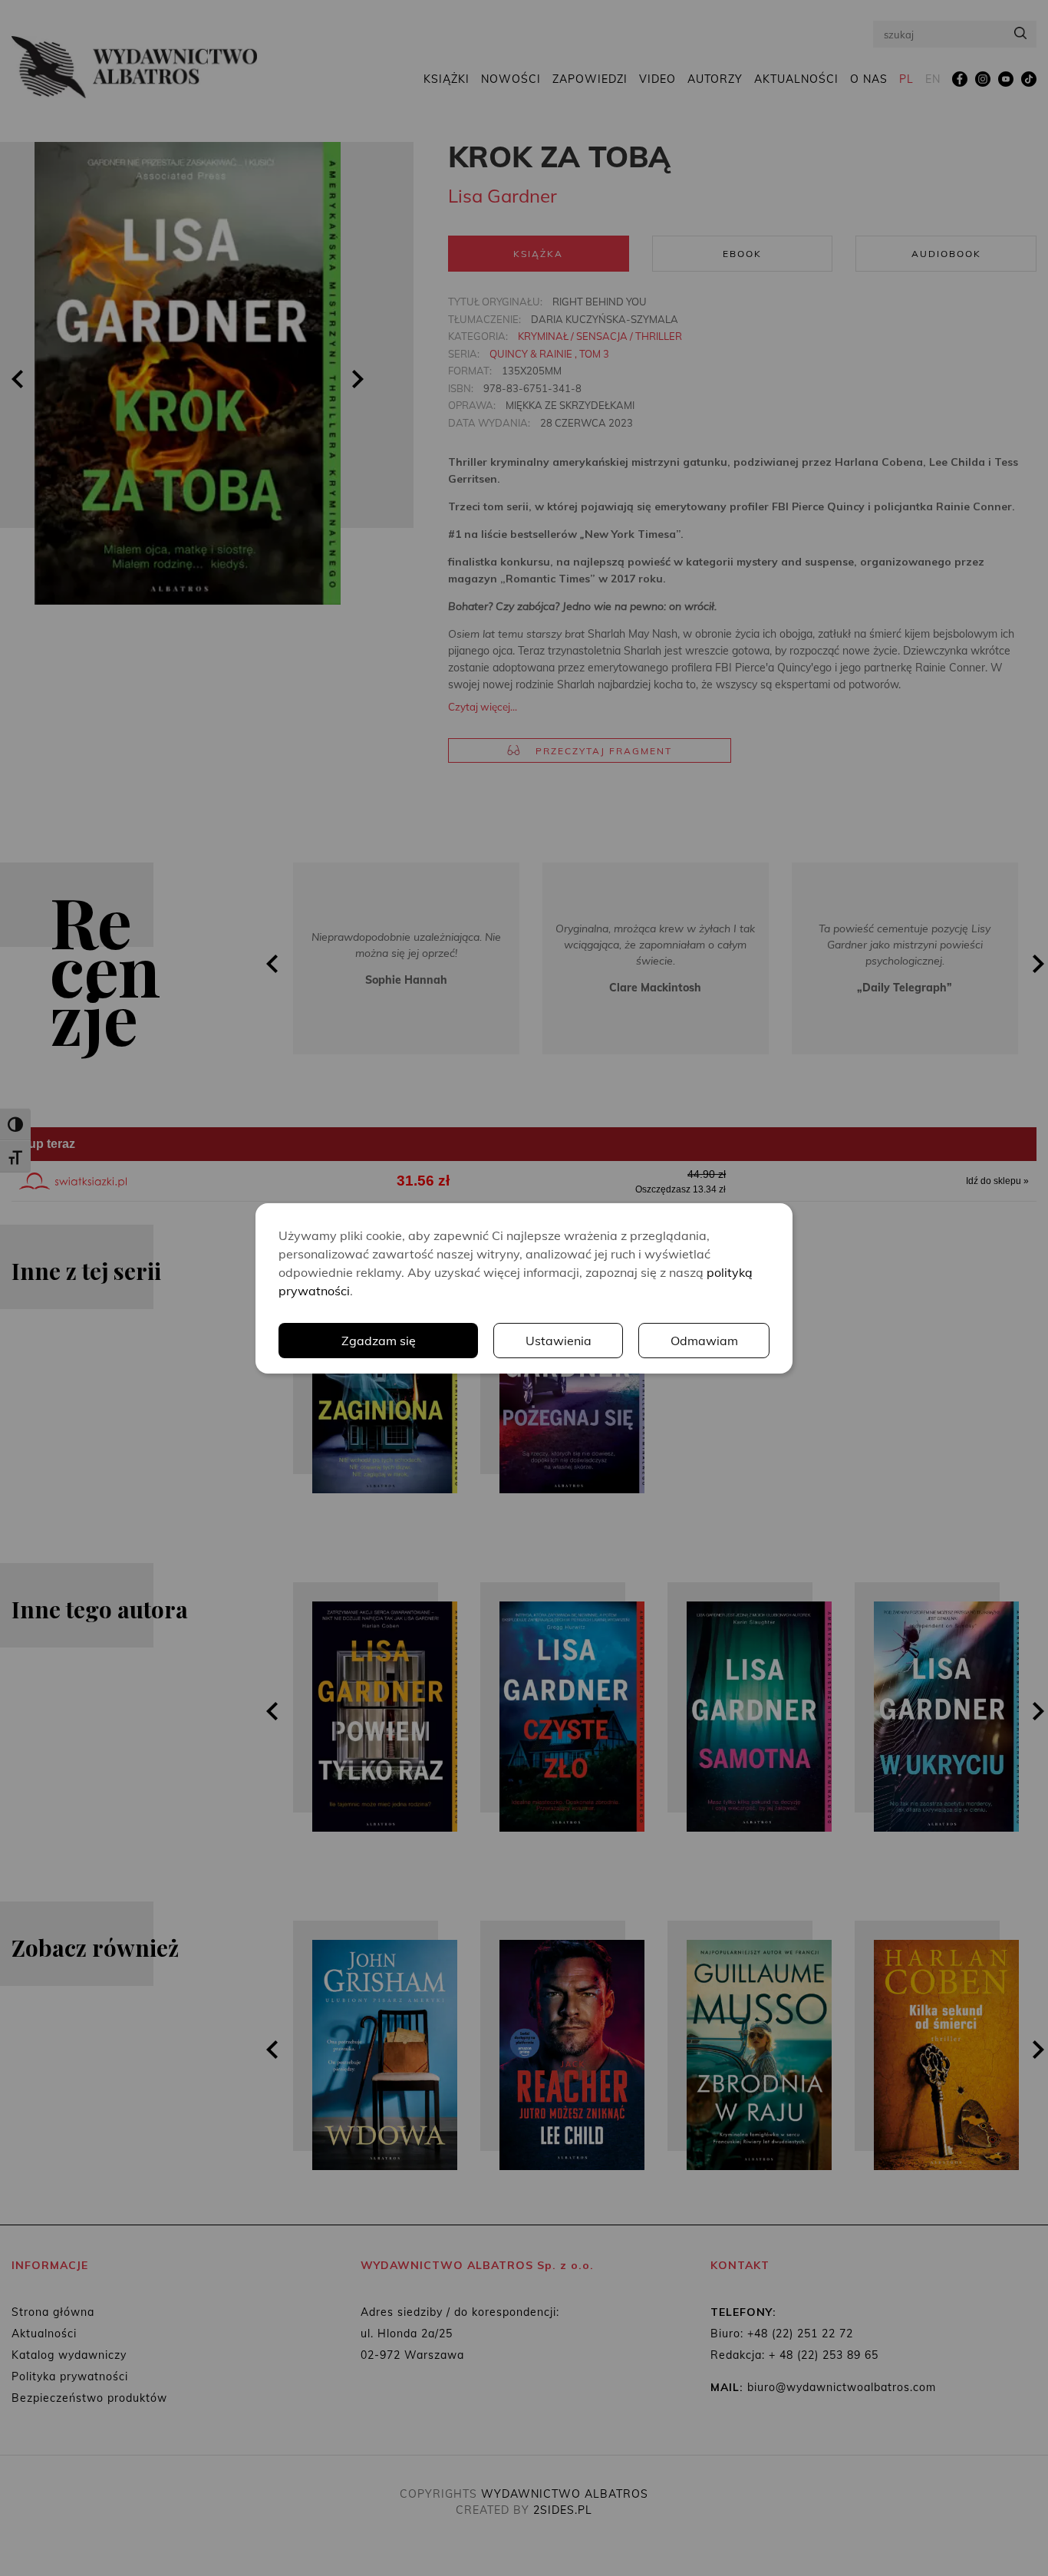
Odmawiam (704, 1341)
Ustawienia (559, 1341)
